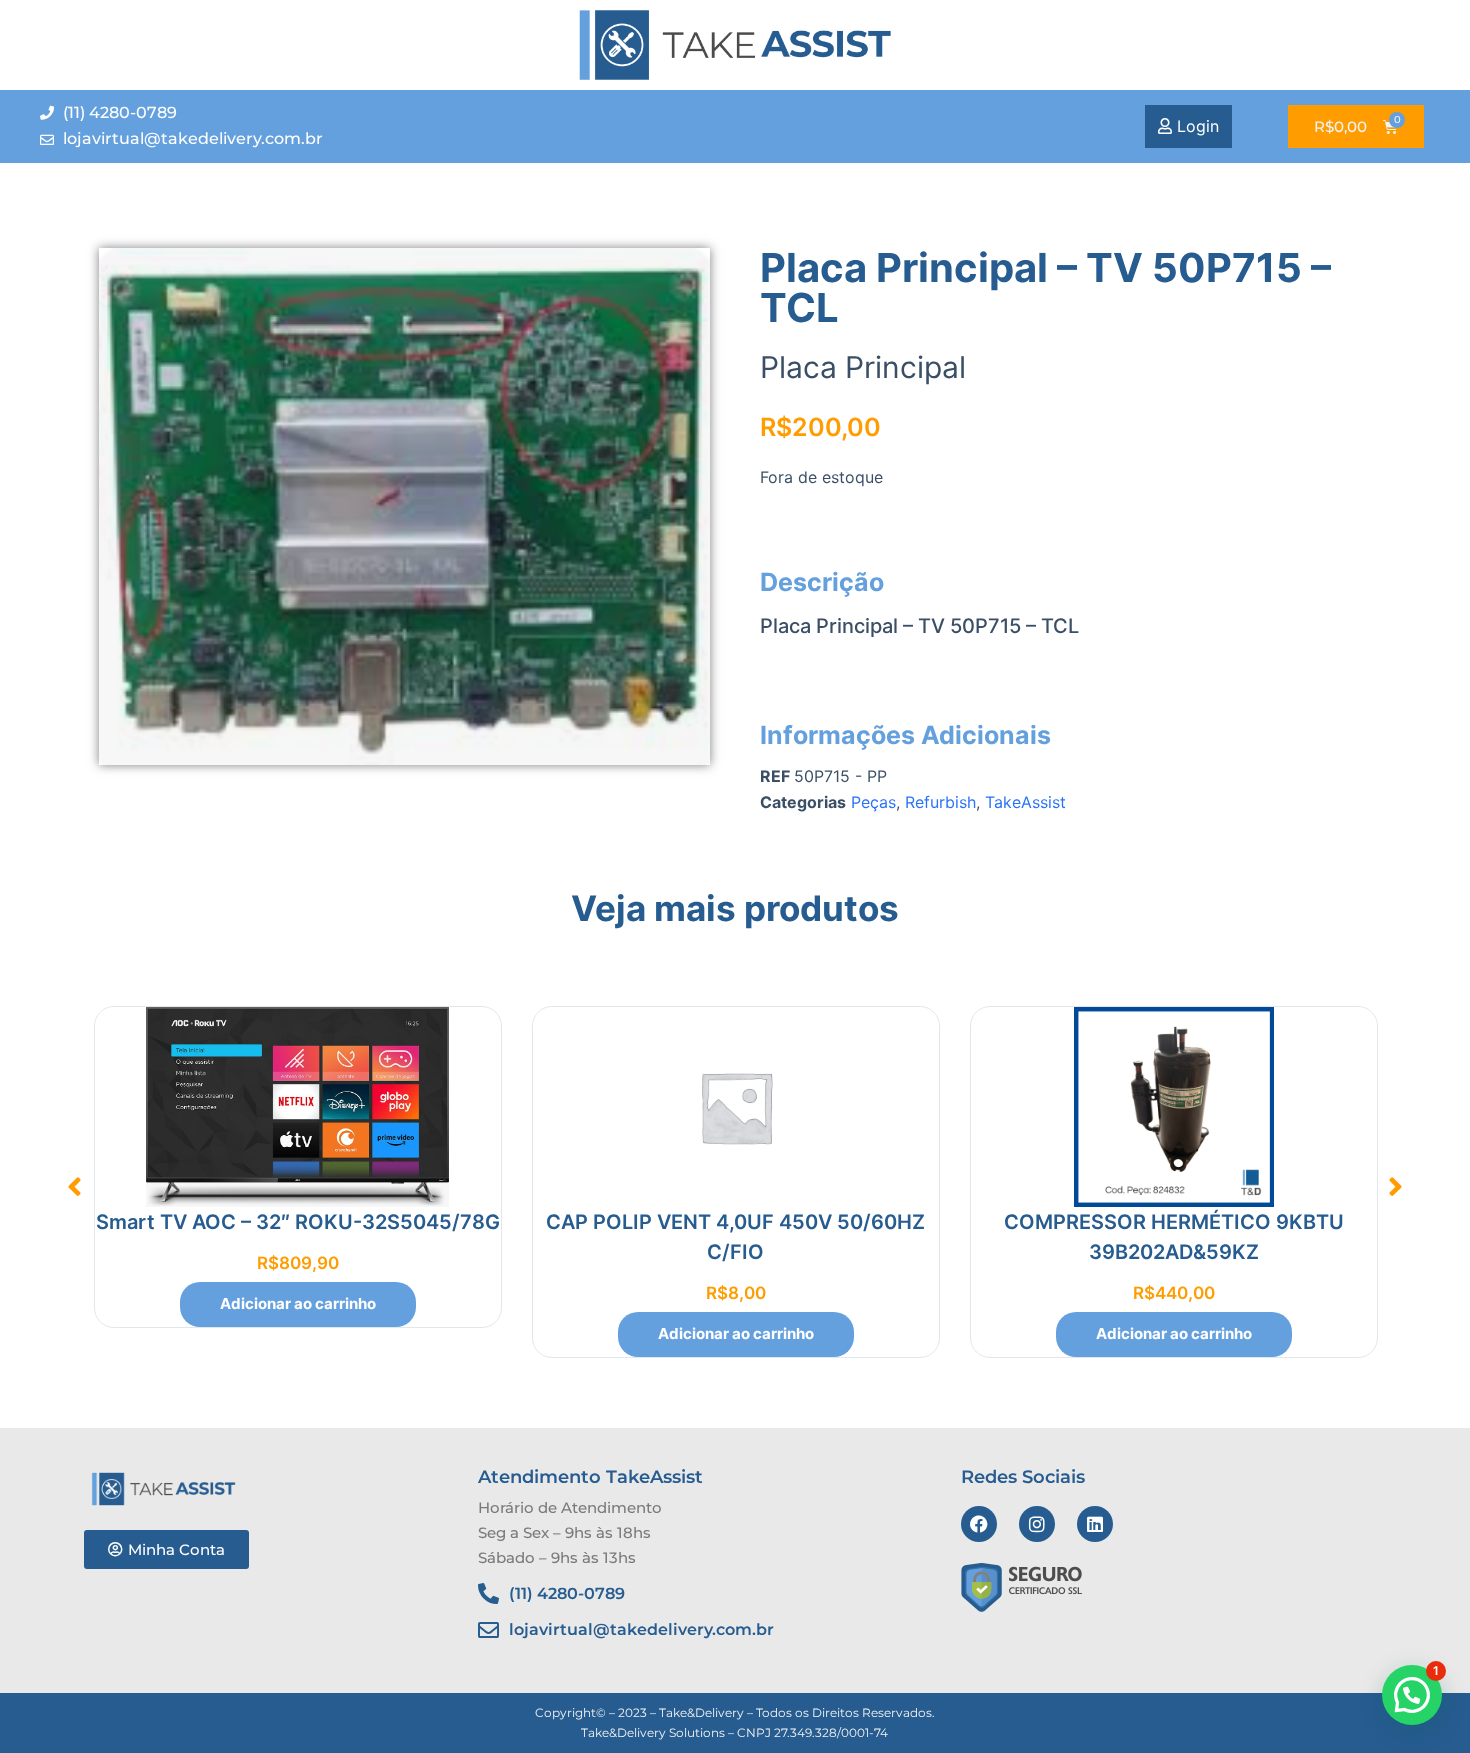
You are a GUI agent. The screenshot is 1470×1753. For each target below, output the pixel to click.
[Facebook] (979, 1524)
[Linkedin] (1095, 1524)
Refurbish (940, 802)
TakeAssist (1025, 802)
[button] (75, 1187)
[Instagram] (1037, 1524)
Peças (873, 802)
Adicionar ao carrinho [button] (298, 1303)
